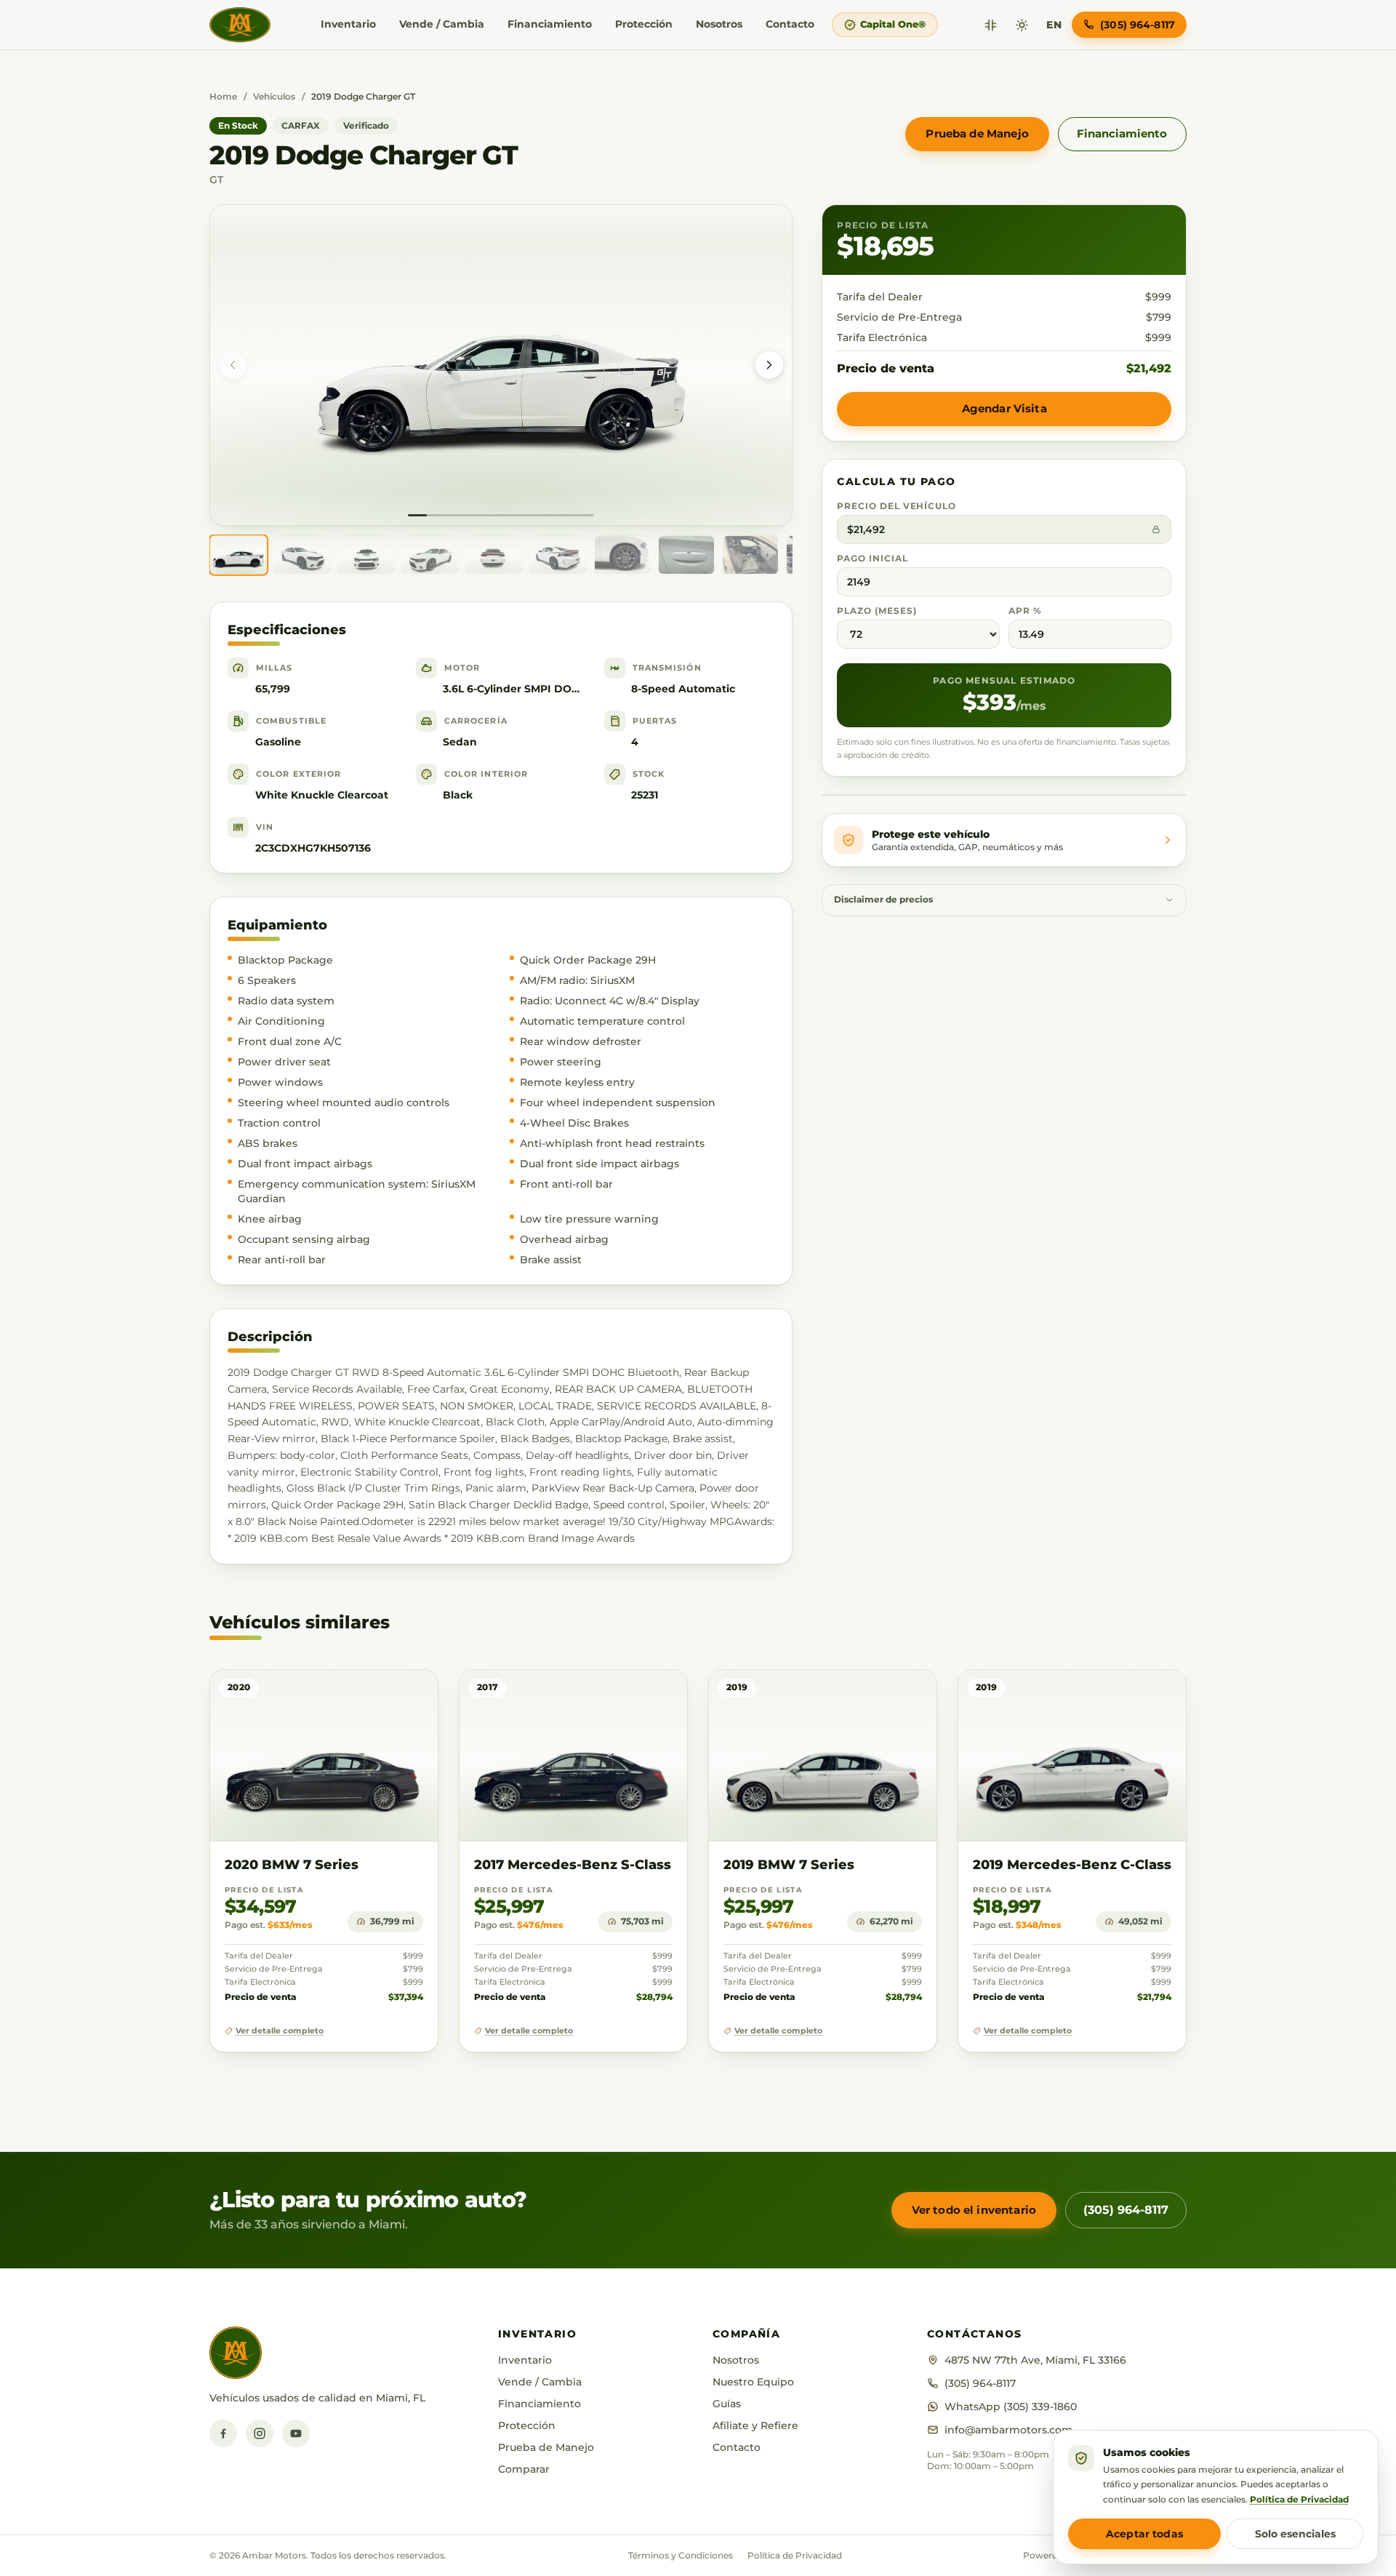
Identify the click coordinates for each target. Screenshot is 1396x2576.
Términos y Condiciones (681, 2555)
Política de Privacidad (795, 2555)
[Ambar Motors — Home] (240, 25)
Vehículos (274, 96)
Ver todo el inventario (974, 2210)
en (1054, 25)
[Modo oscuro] (1022, 25)
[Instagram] (260, 2433)
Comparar (524, 2469)
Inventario (348, 24)
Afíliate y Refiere (755, 2425)
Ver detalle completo (280, 2031)
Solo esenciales (1295, 2534)
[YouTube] (296, 2433)
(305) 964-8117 (1126, 2210)
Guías (727, 2404)
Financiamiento (550, 24)
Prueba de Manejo (977, 133)
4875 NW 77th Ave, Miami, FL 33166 (1035, 2360)
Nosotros (719, 24)
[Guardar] (384, 1695)
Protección (644, 24)
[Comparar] (991, 25)
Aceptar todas (1144, 2534)
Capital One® (893, 24)
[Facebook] (223, 2433)
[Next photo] (769, 365)
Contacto (790, 24)
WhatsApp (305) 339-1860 (1011, 2407)
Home (223, 96)
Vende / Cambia (442, 24)
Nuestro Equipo (753, 2382)
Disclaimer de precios (883, 900)
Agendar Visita (1004, 408)
